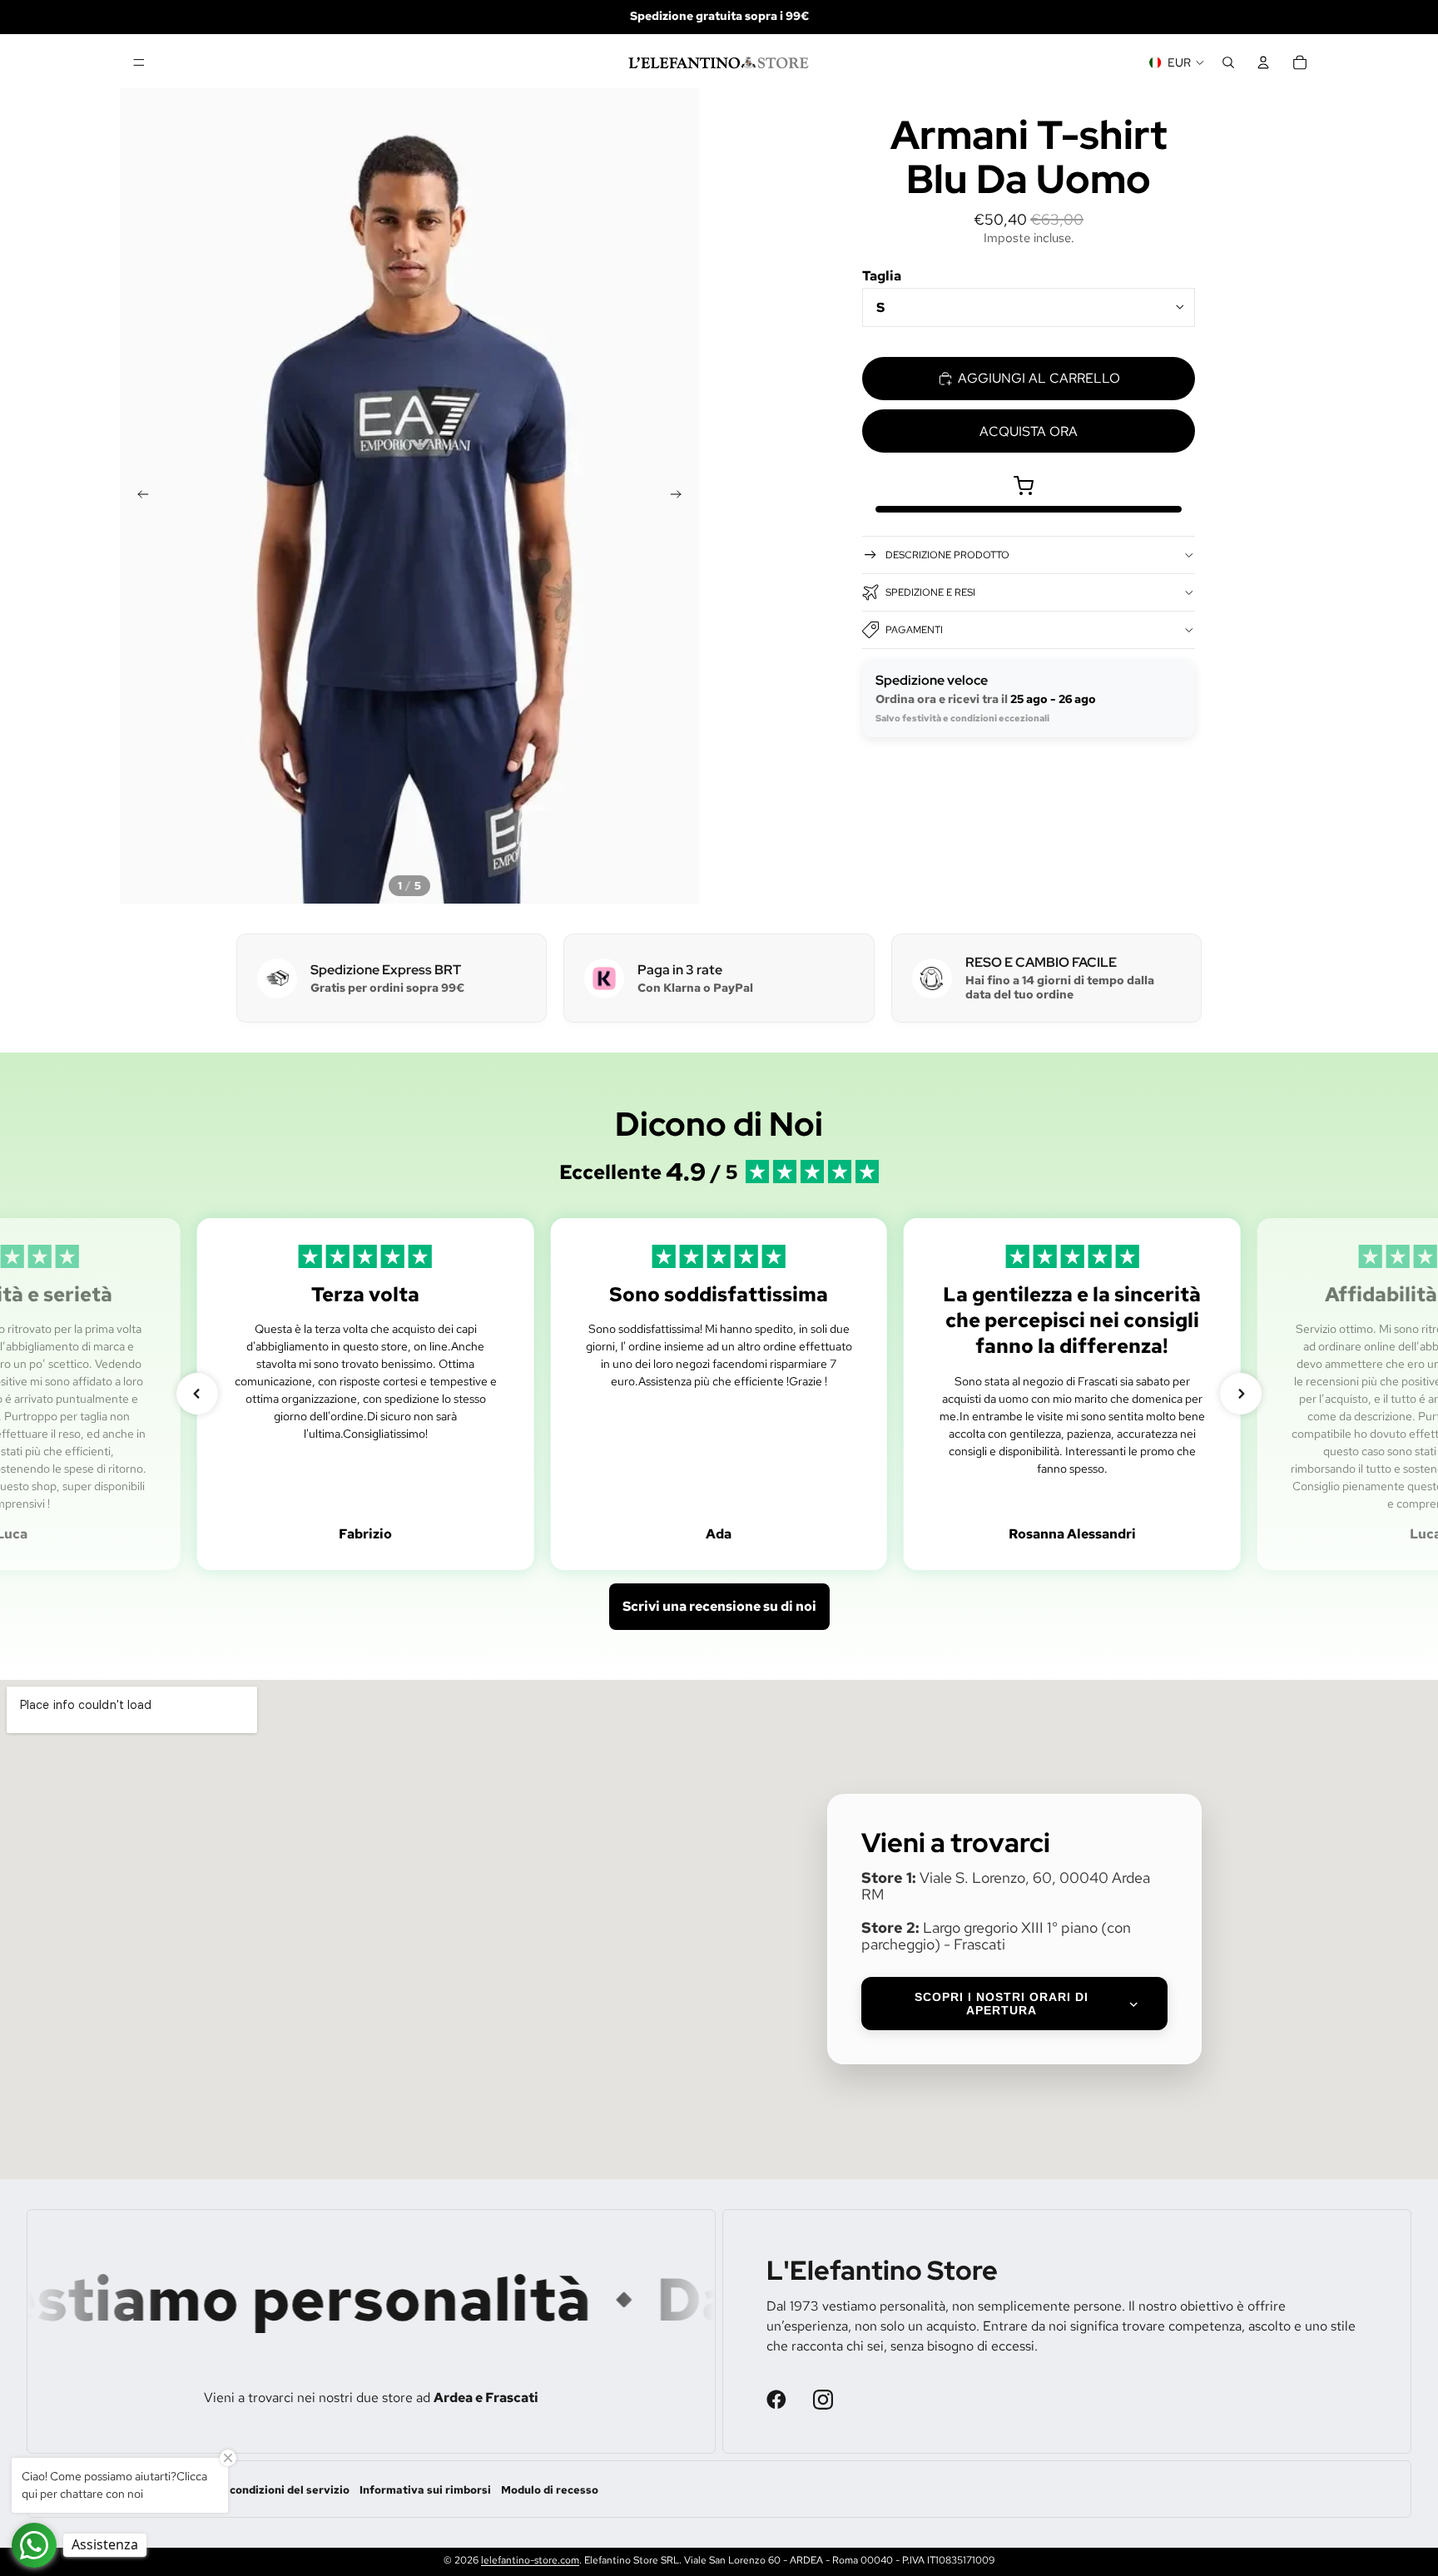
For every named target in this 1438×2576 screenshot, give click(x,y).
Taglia (882, 276)
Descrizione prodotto (947, 555)
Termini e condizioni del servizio (263, 2490)
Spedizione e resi (930, 592)
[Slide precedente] (138, 496)
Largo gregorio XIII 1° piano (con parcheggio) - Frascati (996, 1936)
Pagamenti (914, 630)
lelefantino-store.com (530, 2560)
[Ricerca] (1228, 62)
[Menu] (139, 62)
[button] (197, 1394)
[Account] (1263, 62)
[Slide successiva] (681, 496)
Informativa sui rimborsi (425, 2490)
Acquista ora (1029, 431)
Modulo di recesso (550, 2490)
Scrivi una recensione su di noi (719, 1606)
